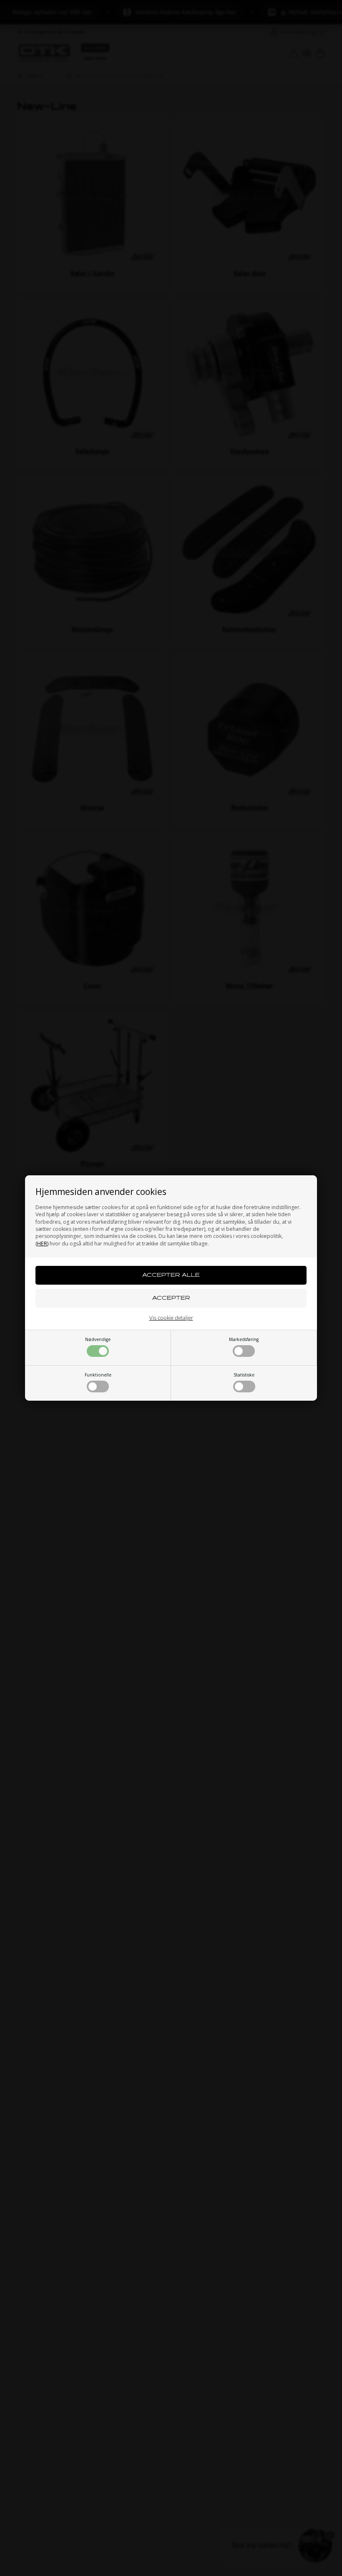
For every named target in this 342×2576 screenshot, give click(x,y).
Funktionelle (98, 1375)
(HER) (42, 1244)
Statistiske (244, 1375)
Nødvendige (98, 1339)
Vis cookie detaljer (171, 1318)
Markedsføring (244, 1339)
